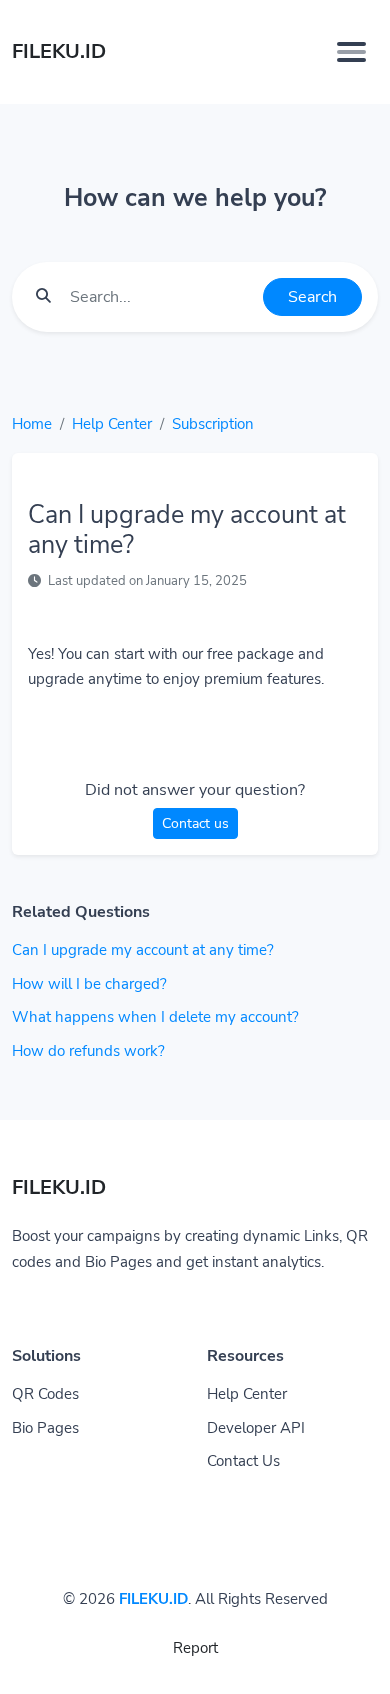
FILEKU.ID (153, 1599)
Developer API (256, 1428)
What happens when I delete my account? (155, 1017)
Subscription (213, 424)
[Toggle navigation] (351, 52)
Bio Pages (45, 1428)
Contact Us (243, 1461)
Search (312, 297)
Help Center (112, 424)
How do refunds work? (88, 1051)
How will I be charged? (89, 984)
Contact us (195, 823)
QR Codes (45, 1394)
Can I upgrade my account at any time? (143, 950)
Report (195, 1648)
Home (32, 424)
